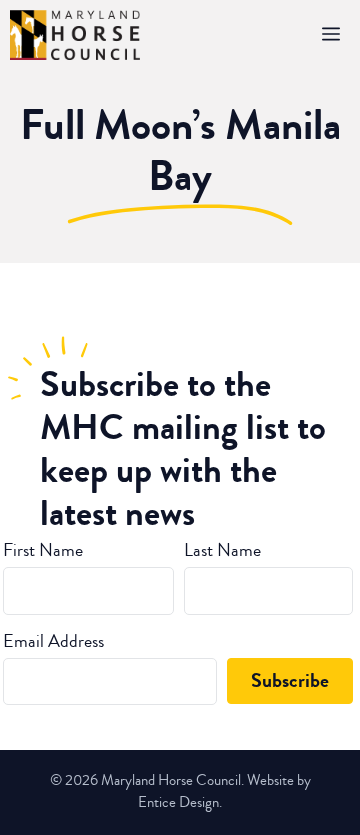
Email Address (53, 641)
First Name (43, 550)
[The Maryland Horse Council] (75, 35)
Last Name (222, 550)
